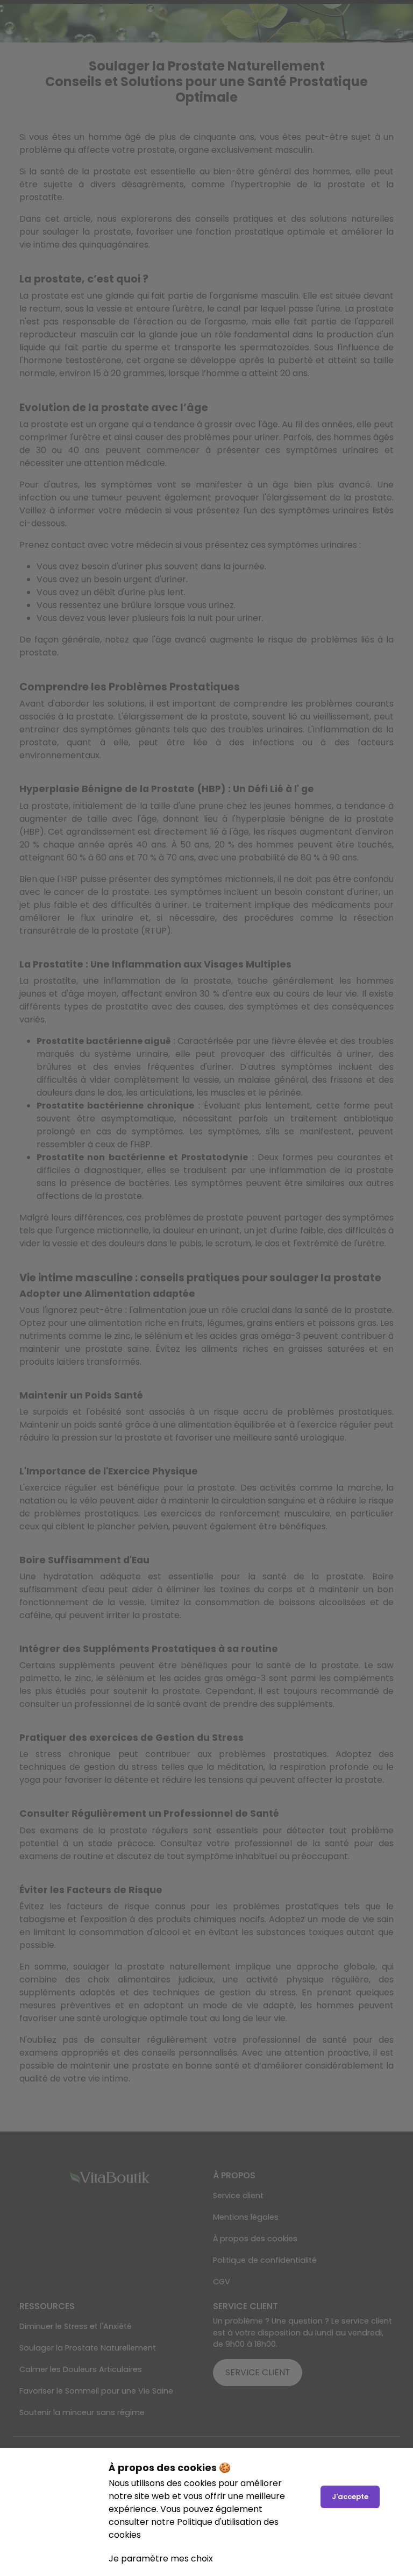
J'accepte (350, 2497)
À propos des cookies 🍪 (170, 2468)
